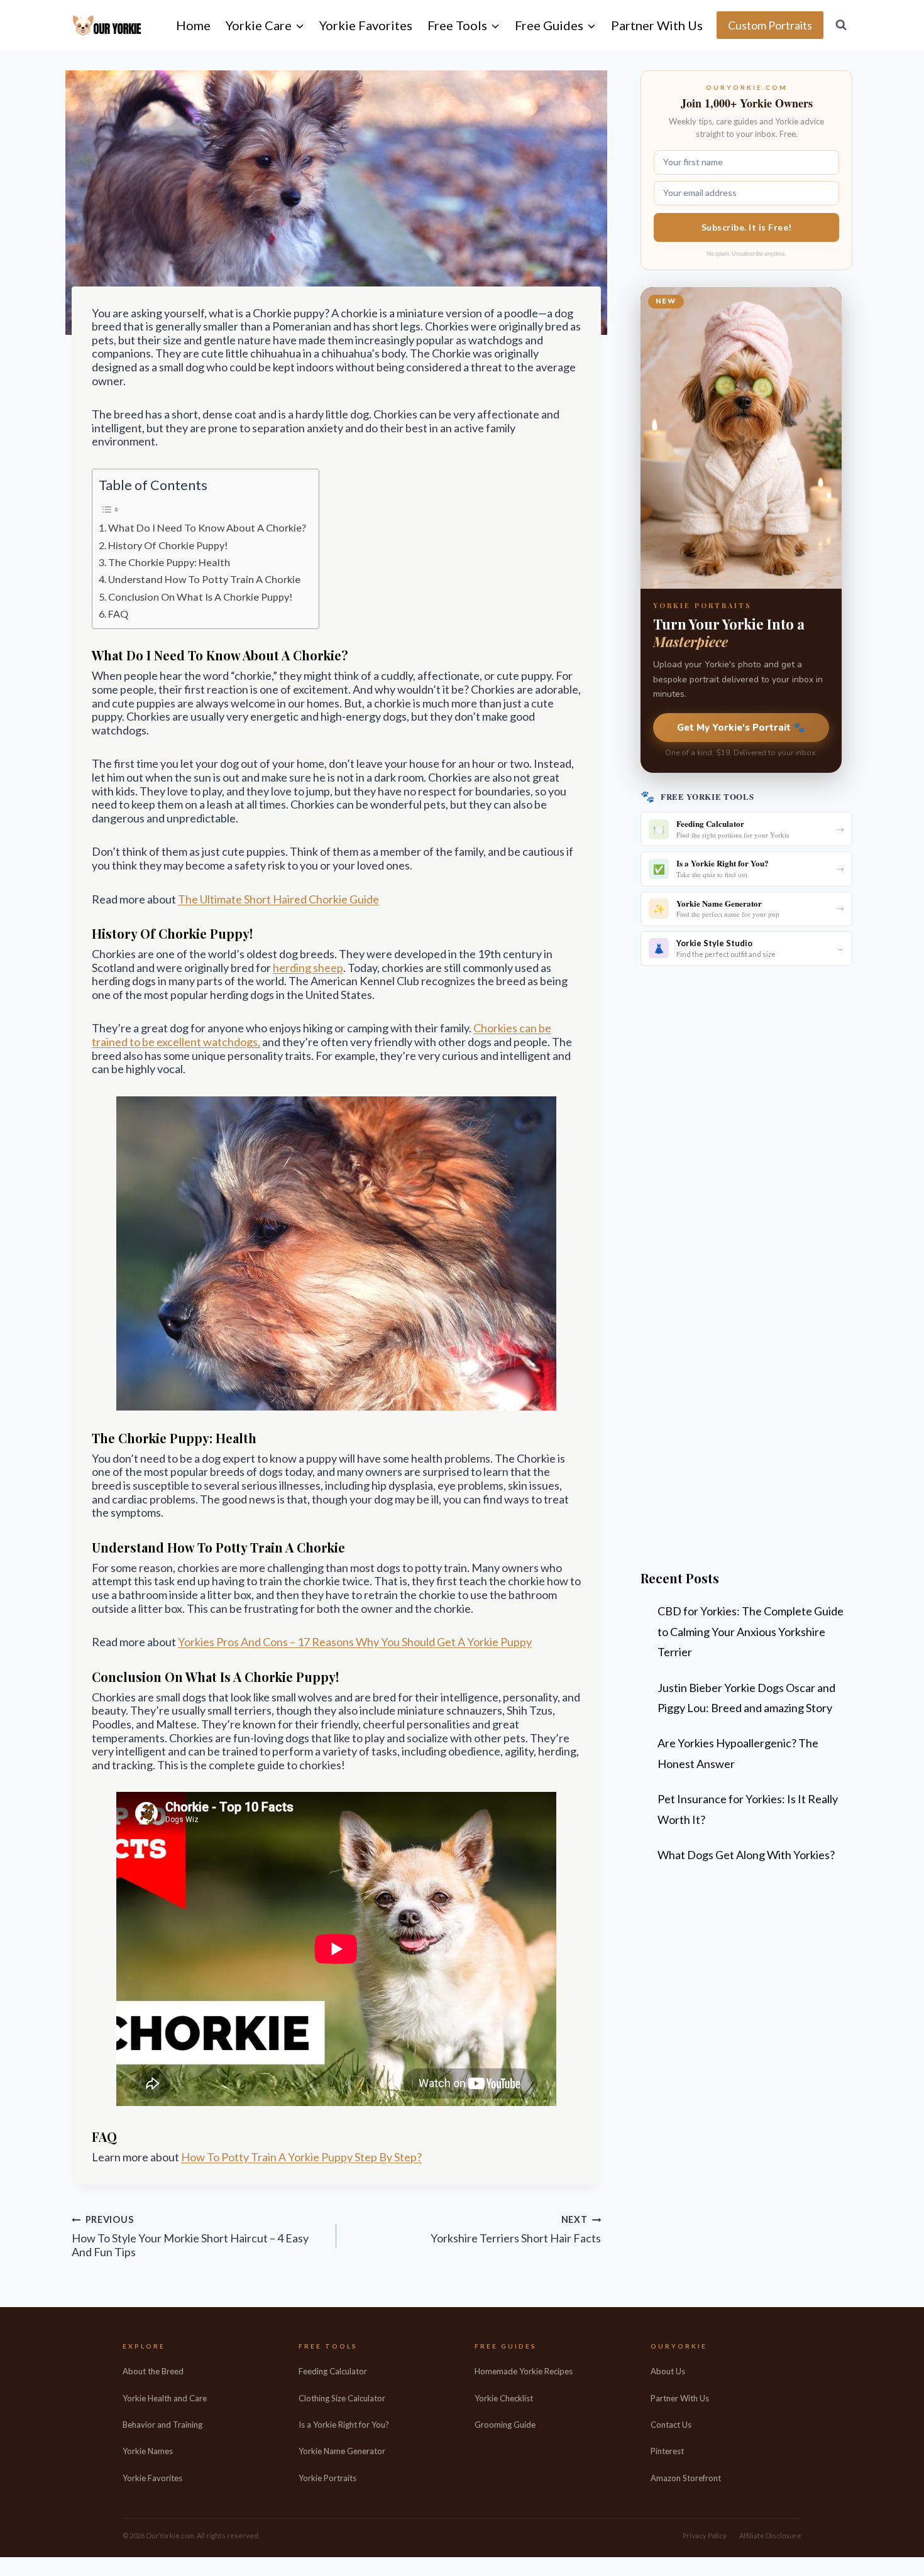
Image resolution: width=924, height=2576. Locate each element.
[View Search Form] (841, 25)
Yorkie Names (148, 2451)
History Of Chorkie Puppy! (168, 545)
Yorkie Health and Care (165, 2398)
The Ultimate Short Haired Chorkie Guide (278, 899)
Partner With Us (657, 25)
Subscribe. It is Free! (747, 227)
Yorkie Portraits (327, 2478)
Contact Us (671, 2425)
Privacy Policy (705, 2535)
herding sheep (308, 968)
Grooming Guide (505, 2425)
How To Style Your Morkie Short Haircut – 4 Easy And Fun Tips (190, 2237)
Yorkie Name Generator (342, 2451)
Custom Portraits (770, 25)
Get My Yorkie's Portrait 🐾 (741, 728)
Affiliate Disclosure (770, 2535)
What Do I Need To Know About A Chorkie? (207, 527)
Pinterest (667, 2451)
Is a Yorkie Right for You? (344, 2425)
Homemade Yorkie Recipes (524, 2371)
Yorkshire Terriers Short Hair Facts (516, 2230)
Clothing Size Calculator (342, 2398)
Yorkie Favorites (366, 25)
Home (193, 25)
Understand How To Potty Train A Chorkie (204, 579)
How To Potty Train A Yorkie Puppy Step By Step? (301, 2157)
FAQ (118, 614)
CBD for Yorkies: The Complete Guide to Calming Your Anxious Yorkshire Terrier (751, 1631)
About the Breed (153, 2371)
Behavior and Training (162, 2425)
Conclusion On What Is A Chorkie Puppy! (201, 597)
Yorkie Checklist (504, 2398)
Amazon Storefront (686, 2478)
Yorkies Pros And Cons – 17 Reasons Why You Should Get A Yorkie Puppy (355, 1642)
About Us (668, 2371)
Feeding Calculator (333, 2371)
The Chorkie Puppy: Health (169, 562)
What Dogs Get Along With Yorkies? (746, 1855)
